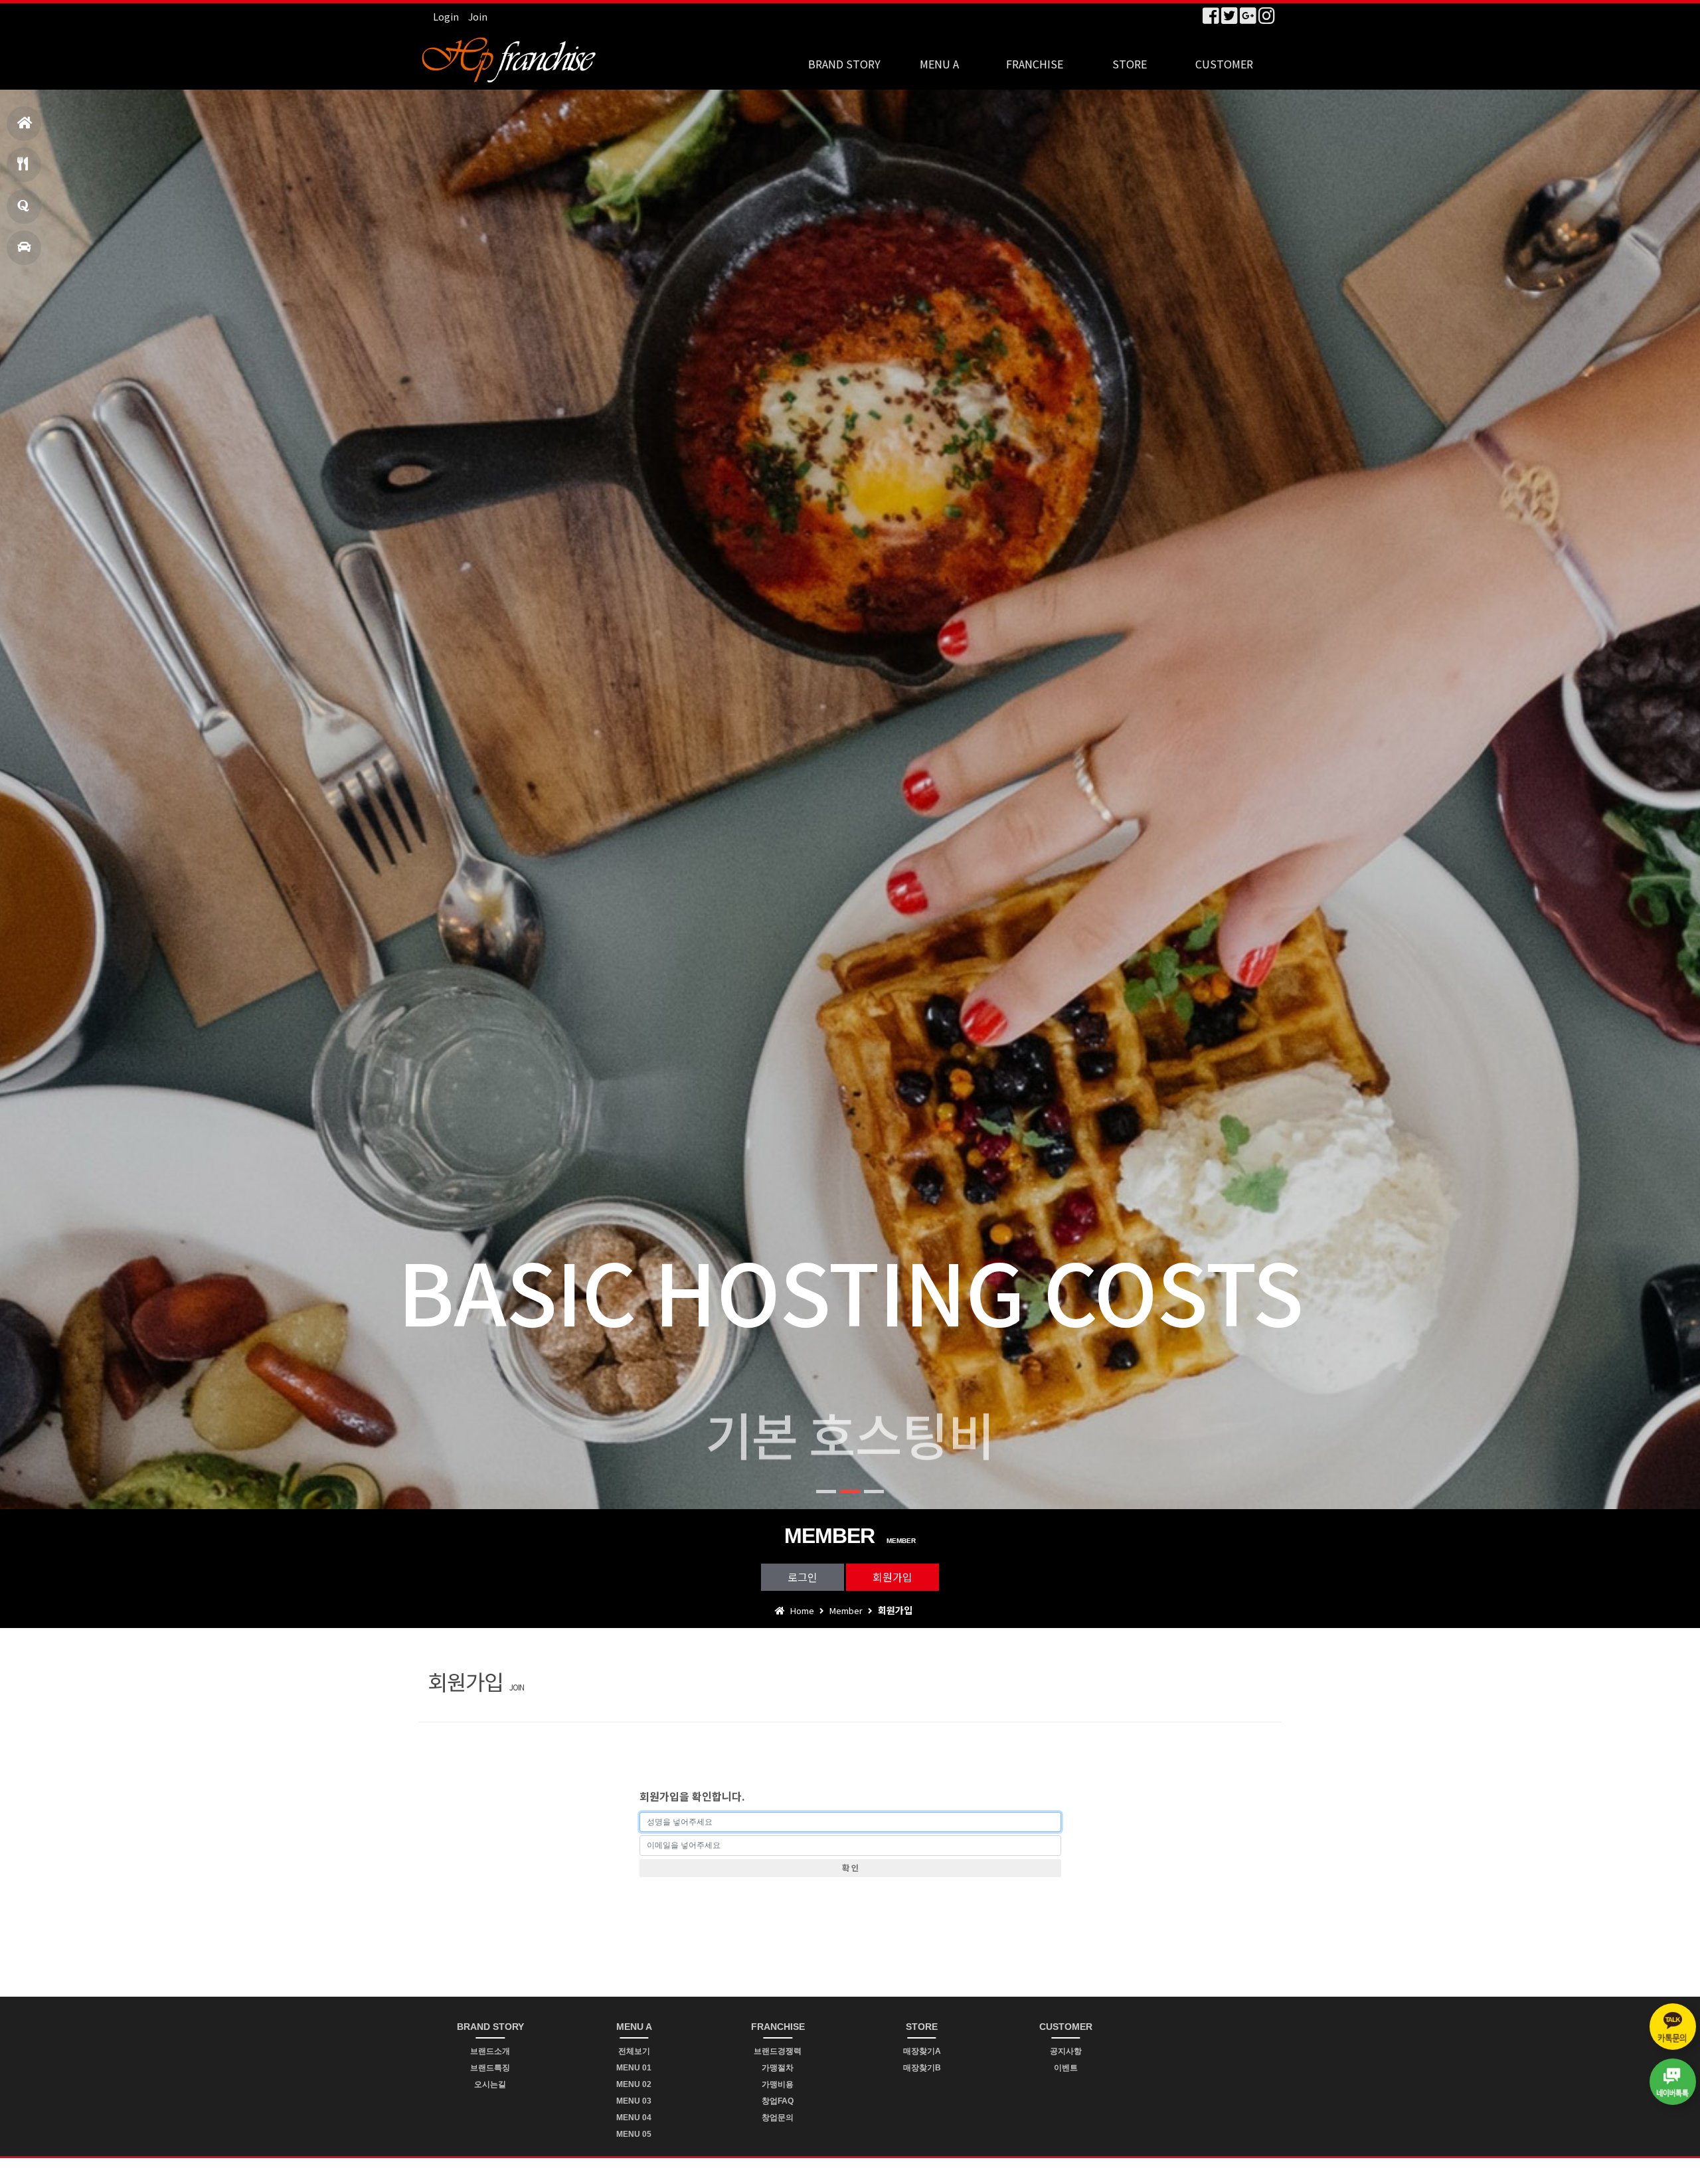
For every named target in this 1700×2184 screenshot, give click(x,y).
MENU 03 (634, 2101)
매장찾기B (922, 2068)
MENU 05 (634, 2134)
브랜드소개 (490, 2051)
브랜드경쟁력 (778, 2051)
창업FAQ (778, 2101)
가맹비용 (778, 2084)
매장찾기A (922, 2051)
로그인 (803, 1577)
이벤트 (1066, 2068)
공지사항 (1066, 2051)
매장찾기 (24, 248)
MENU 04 (634, 2118)
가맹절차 (778, 2068)
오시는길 (490, 2084)
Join (478, 17)
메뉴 (24, 165)
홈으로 (24, 124)
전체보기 (634, 2051)
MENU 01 (634, 2068)
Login (446, 17)
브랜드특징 (490, 2068)
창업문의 (24, 207)
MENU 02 (634, 2084)
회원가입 (892, 1577)
